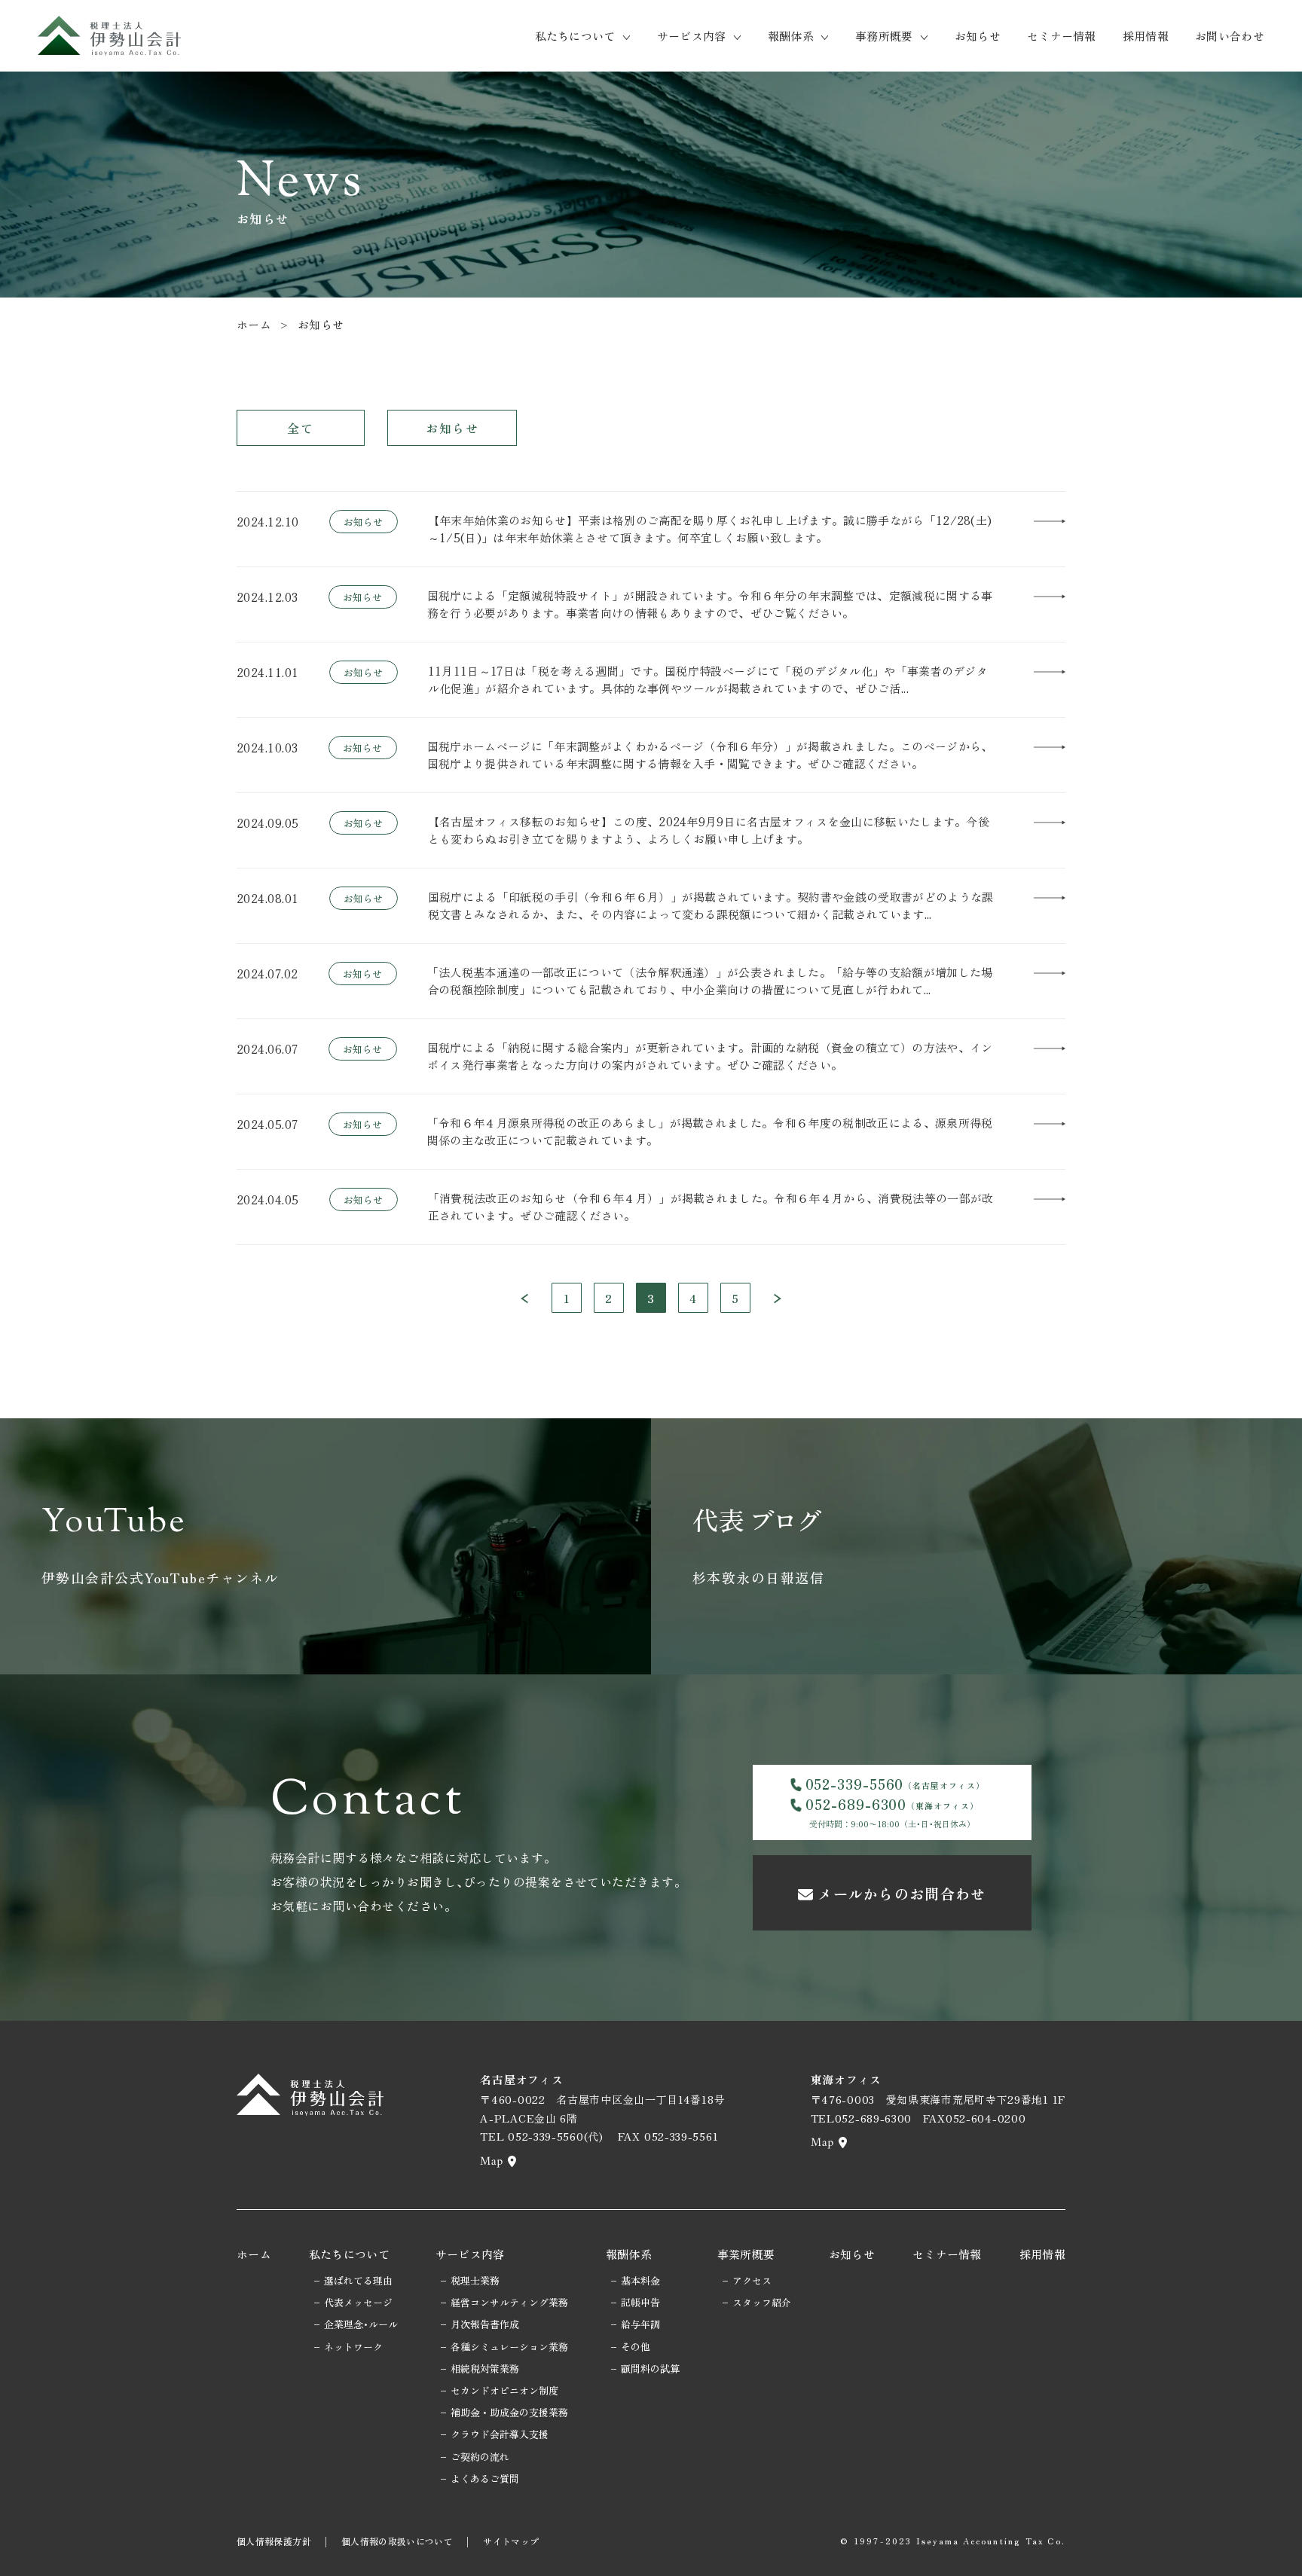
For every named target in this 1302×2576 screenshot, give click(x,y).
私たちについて (575, 36)
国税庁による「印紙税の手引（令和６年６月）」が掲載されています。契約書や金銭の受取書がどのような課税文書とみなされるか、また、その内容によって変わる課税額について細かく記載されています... (711, 905)
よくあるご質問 (485, 2478)
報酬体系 (791, 36)
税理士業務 (475, 2280)
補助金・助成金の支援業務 (509, 2412)
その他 (636, 2347)
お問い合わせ (1230, 36)
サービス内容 (692, 36)
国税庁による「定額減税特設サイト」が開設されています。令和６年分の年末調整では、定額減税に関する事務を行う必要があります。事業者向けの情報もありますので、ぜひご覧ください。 (710, 604)
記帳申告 (640, 2302)
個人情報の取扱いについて (397, 2541)
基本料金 (640, 2280)
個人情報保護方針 (274, 2541)
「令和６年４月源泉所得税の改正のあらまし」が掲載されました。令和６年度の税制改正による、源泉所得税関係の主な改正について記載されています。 (710, 1131)
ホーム (254, 324)
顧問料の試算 (650, 2368)
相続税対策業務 (485, 2368)
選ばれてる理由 (358, 2280)
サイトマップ (511, 2541)
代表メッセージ (358, 2302)
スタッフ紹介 (762, 2302)
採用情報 (1146, 36)
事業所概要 (746, 2254)
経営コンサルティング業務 (509, 2302)
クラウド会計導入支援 (500, 2434)
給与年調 (640, 2324)
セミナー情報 (1062, 36)
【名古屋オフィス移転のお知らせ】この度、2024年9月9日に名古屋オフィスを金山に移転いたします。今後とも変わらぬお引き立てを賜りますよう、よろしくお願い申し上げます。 (709, 830)
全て (300, 428)
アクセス (752, 2280)
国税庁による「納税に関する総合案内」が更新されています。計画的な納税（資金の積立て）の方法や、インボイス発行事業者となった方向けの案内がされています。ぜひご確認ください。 (710, 1056)
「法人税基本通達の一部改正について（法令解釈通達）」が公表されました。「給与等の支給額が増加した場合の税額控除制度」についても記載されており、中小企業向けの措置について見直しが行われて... (710, 981)
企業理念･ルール (361, 2324)
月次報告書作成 (485, 2324)
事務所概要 (884, 36)
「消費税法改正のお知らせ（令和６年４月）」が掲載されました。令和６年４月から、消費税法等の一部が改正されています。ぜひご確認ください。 (711, 1207)
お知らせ (978, 36)
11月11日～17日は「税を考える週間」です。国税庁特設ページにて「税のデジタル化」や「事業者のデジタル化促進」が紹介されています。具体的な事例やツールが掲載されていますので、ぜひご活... (708, 679)
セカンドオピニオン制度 (504, 2390)
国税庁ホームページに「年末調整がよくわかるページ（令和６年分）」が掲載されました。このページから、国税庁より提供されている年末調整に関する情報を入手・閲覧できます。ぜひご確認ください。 (710, 755)
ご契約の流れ (480, 2457)
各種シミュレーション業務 (509, 2347)
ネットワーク (353, 2347)
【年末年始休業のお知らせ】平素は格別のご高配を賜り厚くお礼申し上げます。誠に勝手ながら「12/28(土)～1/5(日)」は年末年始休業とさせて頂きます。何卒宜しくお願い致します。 (710, 529)
